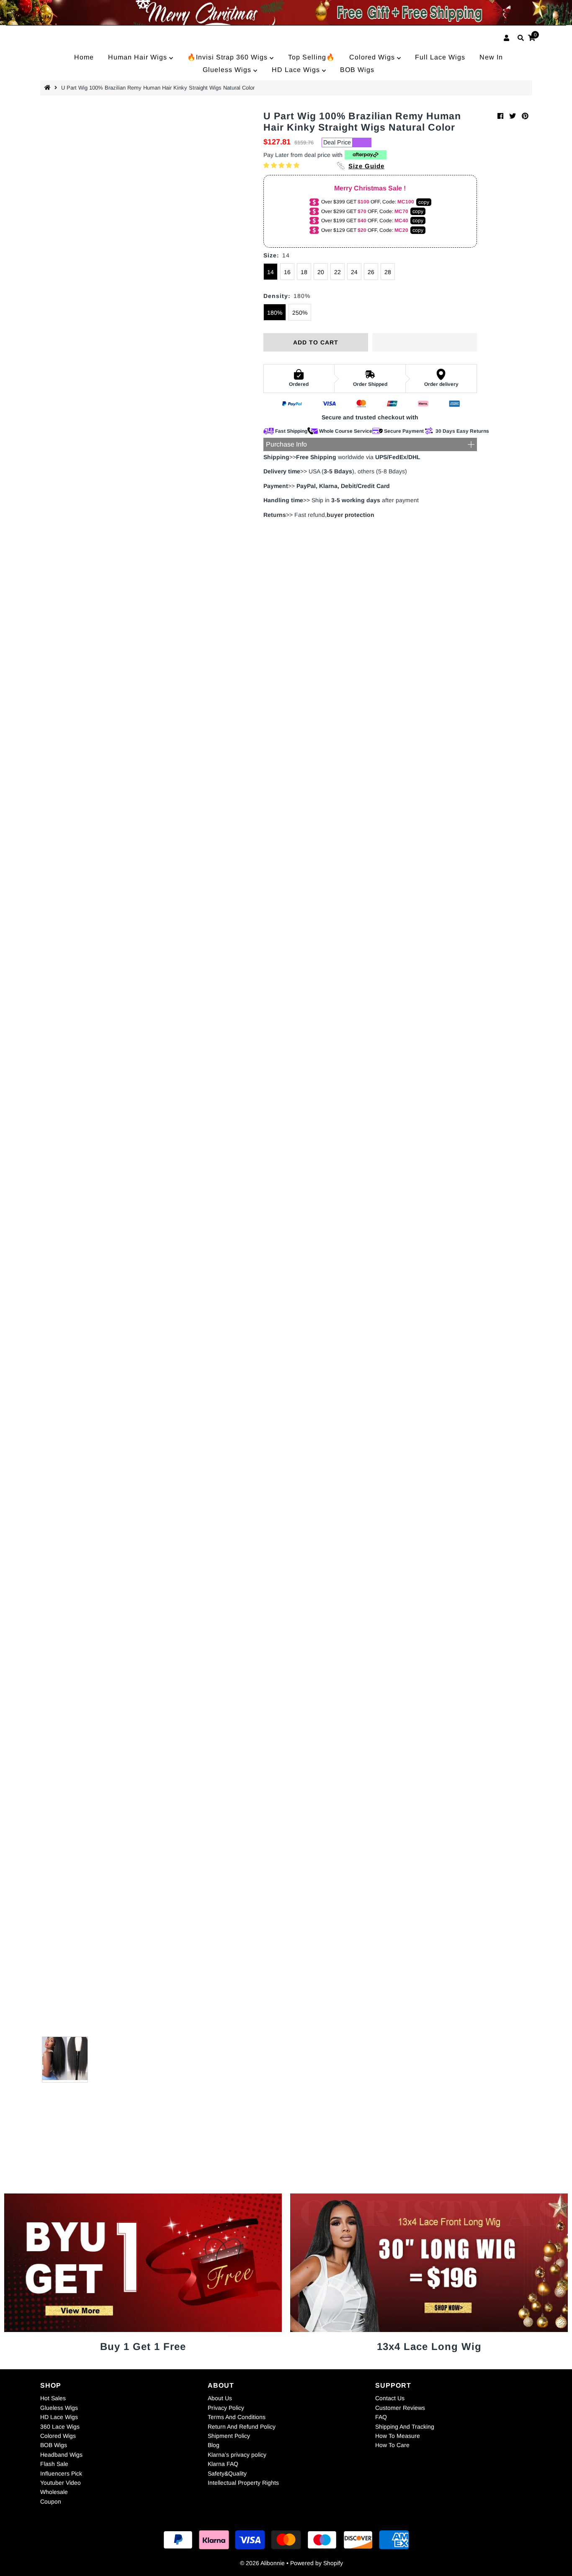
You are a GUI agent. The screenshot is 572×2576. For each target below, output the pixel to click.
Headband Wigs (61, 2455)
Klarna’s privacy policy (237, 2455)
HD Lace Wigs (297, 70)
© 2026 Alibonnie (262, 2563)
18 (304, 272)
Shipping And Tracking (405, 2427)
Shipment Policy (229, 2436)
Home (84, 57)
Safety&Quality (227, 2473)
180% (275, 313)
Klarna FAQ (223, 2464)
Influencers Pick (61, 2473)
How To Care (392, 2445)
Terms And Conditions (237, 2417)
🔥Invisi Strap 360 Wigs (228, 57)
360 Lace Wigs (60, 2427)
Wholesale (54, 2492)
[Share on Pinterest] (525, 116)
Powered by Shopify (317, 2563)
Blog (214, 2445)
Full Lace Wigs (440, 57)
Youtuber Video (61, 2483)
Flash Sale (54, 2464)
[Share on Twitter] (513, 116)
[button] (282, 165)
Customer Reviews (400, 2408)
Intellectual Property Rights (243, 2483)
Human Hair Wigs (139, 57)
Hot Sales (53, 2398)
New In (491, 57)
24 (354, 272)
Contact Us (390, 2398)
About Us (220, 2398)
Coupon (51, 2502)
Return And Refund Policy (242, 2427)
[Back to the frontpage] (49, 88)
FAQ (381, 2417)
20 (321, 272)
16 (287, 272)
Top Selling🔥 (312, 57)
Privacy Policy (226, 2408)
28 (388, 272)
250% (300, 313)
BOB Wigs (357, 70)
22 (338, 272)
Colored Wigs (373, 57)
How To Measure (398, 2436)
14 (271, 272)
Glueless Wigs (228, 70)
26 (371, 272)
